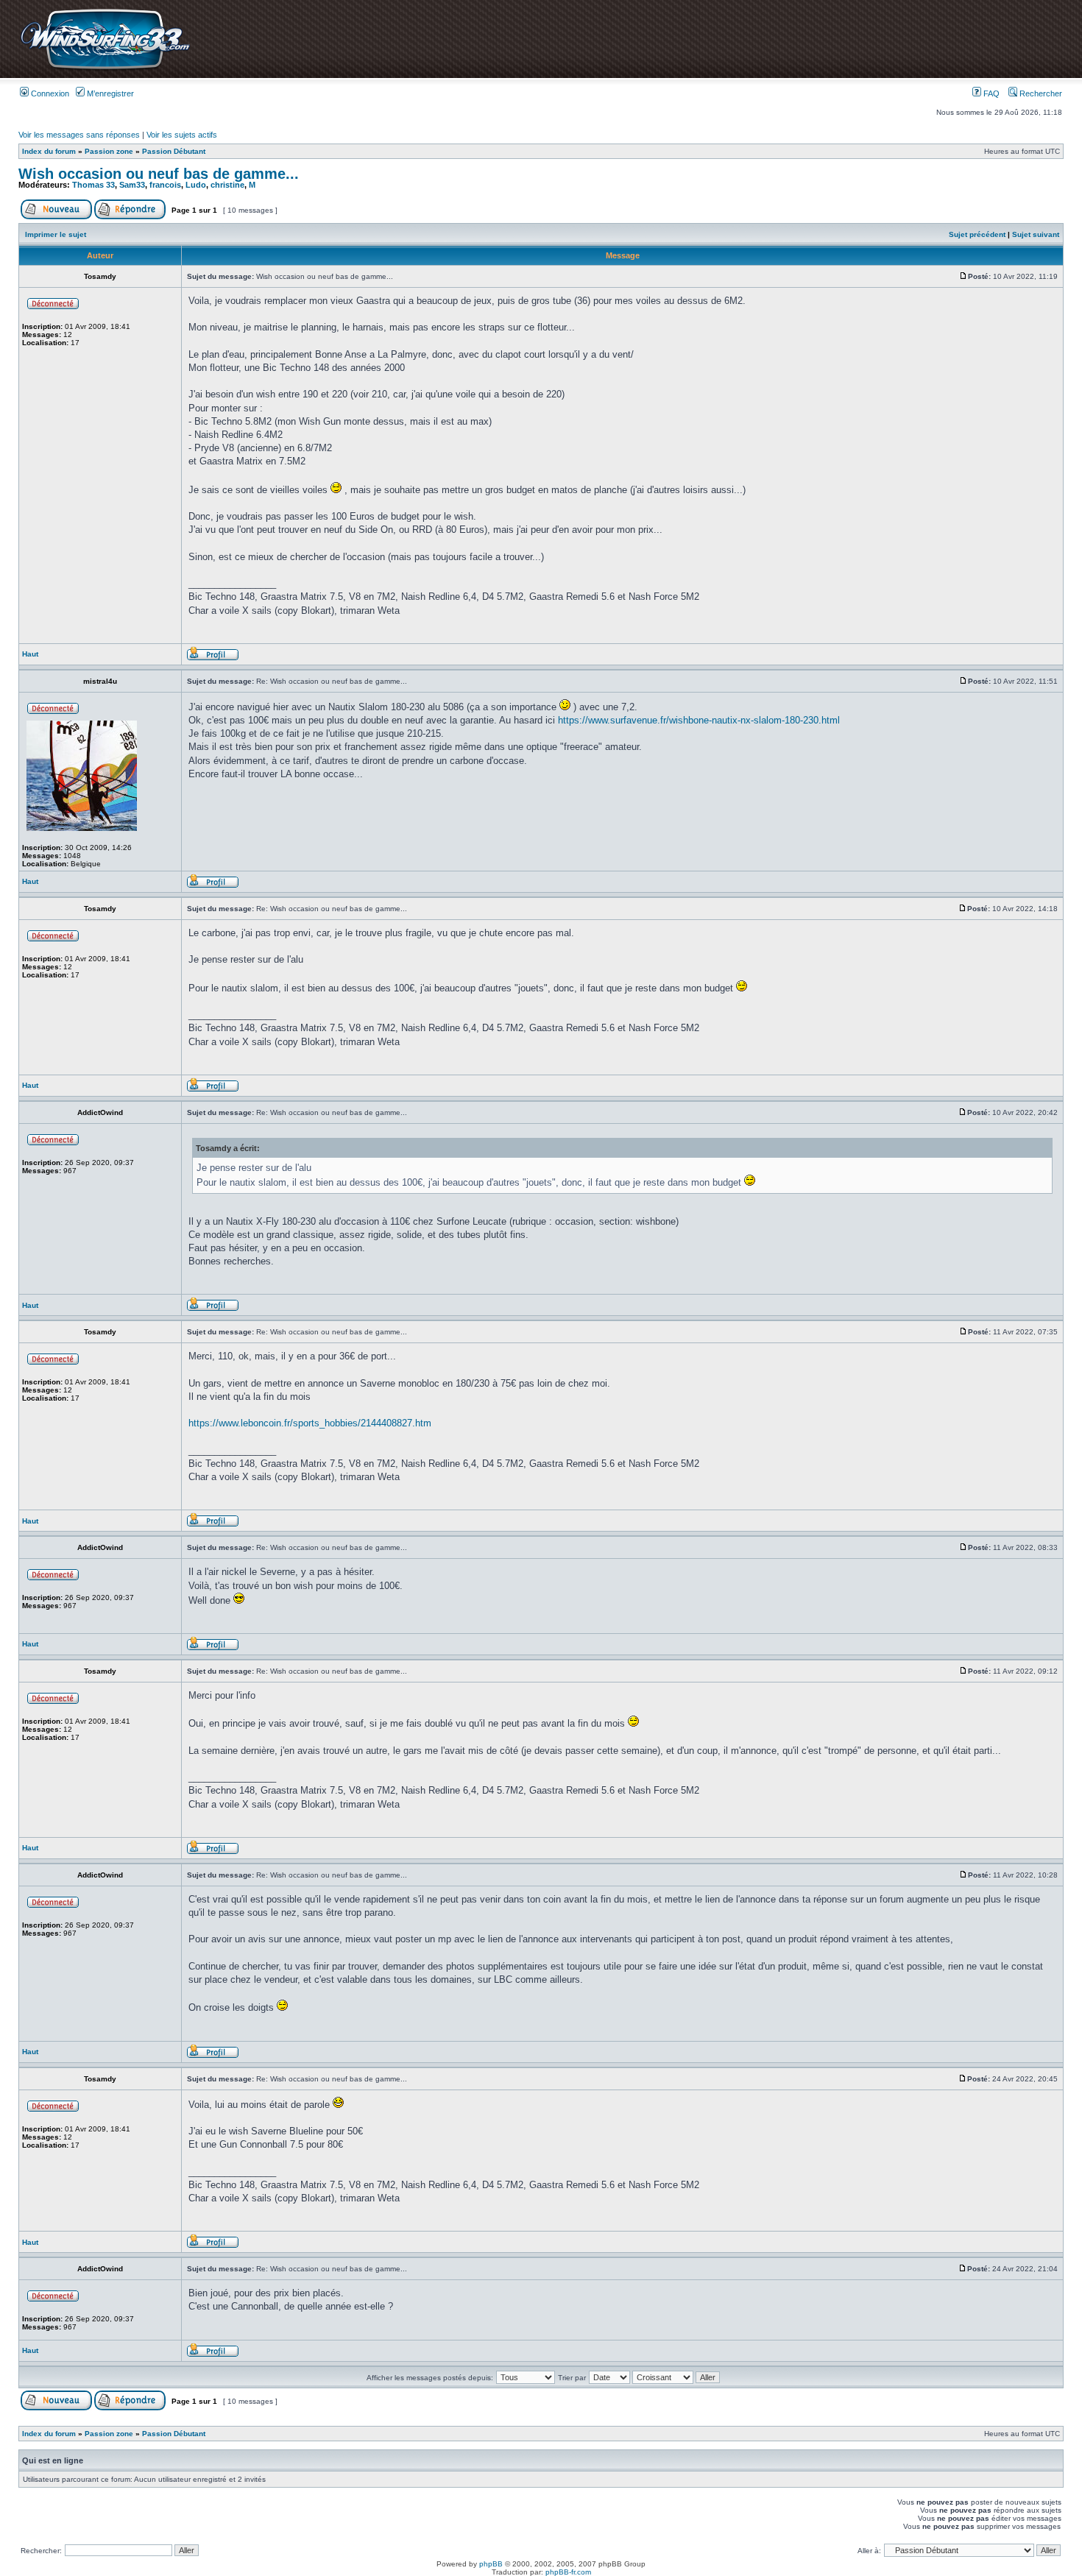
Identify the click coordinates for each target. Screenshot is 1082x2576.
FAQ (990, 93)
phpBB (491, 2564)
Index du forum (49, 151)
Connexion (49, 93)
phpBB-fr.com (568, 2572)
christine (227, 185)
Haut (30, 654)
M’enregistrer (109, 93)
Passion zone (109, 151)
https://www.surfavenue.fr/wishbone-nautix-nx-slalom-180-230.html (699, 720)
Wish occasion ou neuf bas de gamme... (159, 174)
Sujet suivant (1036, 234)
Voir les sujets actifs (182, 135)
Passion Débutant (174, 151)
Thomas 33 (93, 185)
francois (165, 185)
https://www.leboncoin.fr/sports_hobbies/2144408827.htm (310, 1423)
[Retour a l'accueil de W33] (105, 70)
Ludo (196, 185)
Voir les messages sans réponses (79, 135)
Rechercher (1040, 93)
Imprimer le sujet (56, 234)
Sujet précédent (977, 234)
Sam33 (132, 185)
